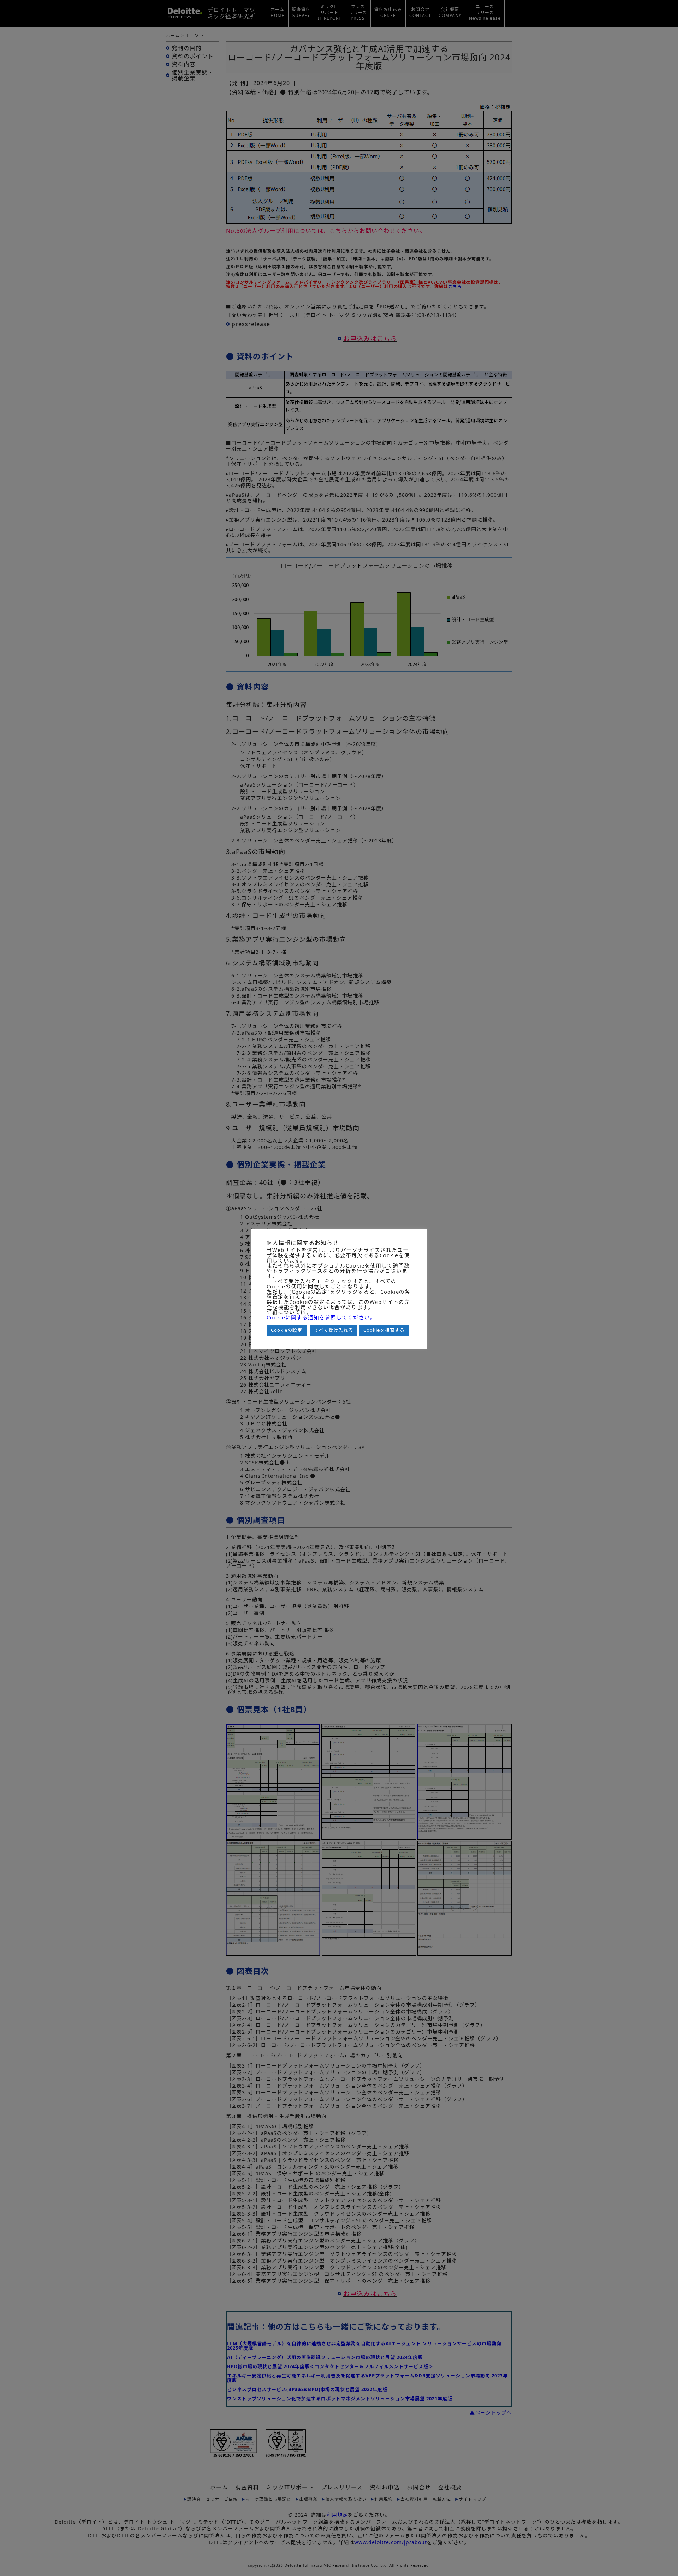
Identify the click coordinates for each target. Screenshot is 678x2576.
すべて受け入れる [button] (334, 1330)
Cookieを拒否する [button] (384, 1330)
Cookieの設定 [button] (287, 1330)
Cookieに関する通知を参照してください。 (321, 1318)
